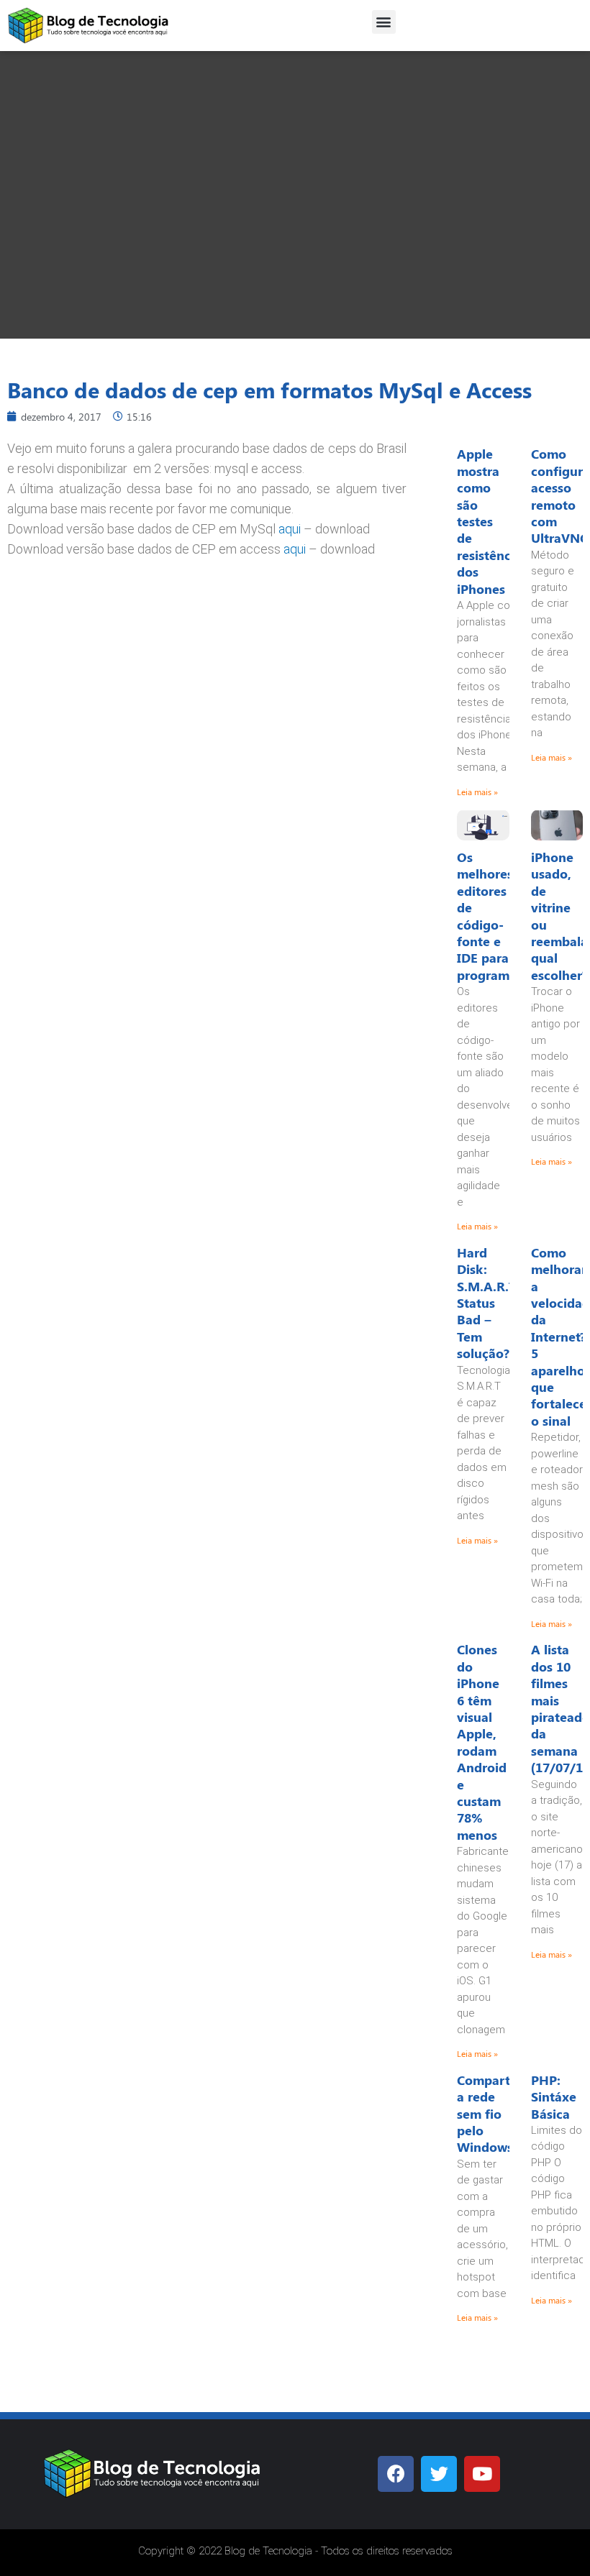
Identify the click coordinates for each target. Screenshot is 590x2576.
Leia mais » (477, 792)
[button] (384, 22)
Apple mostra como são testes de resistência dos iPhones (489, 521)
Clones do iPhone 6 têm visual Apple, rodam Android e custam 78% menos (482, 1742)
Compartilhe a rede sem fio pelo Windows (495, 2114)
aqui (290, 529)
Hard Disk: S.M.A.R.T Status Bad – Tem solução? (487, 1303)
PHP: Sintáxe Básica (554, 2097)
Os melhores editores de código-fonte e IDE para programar (489, 916)
